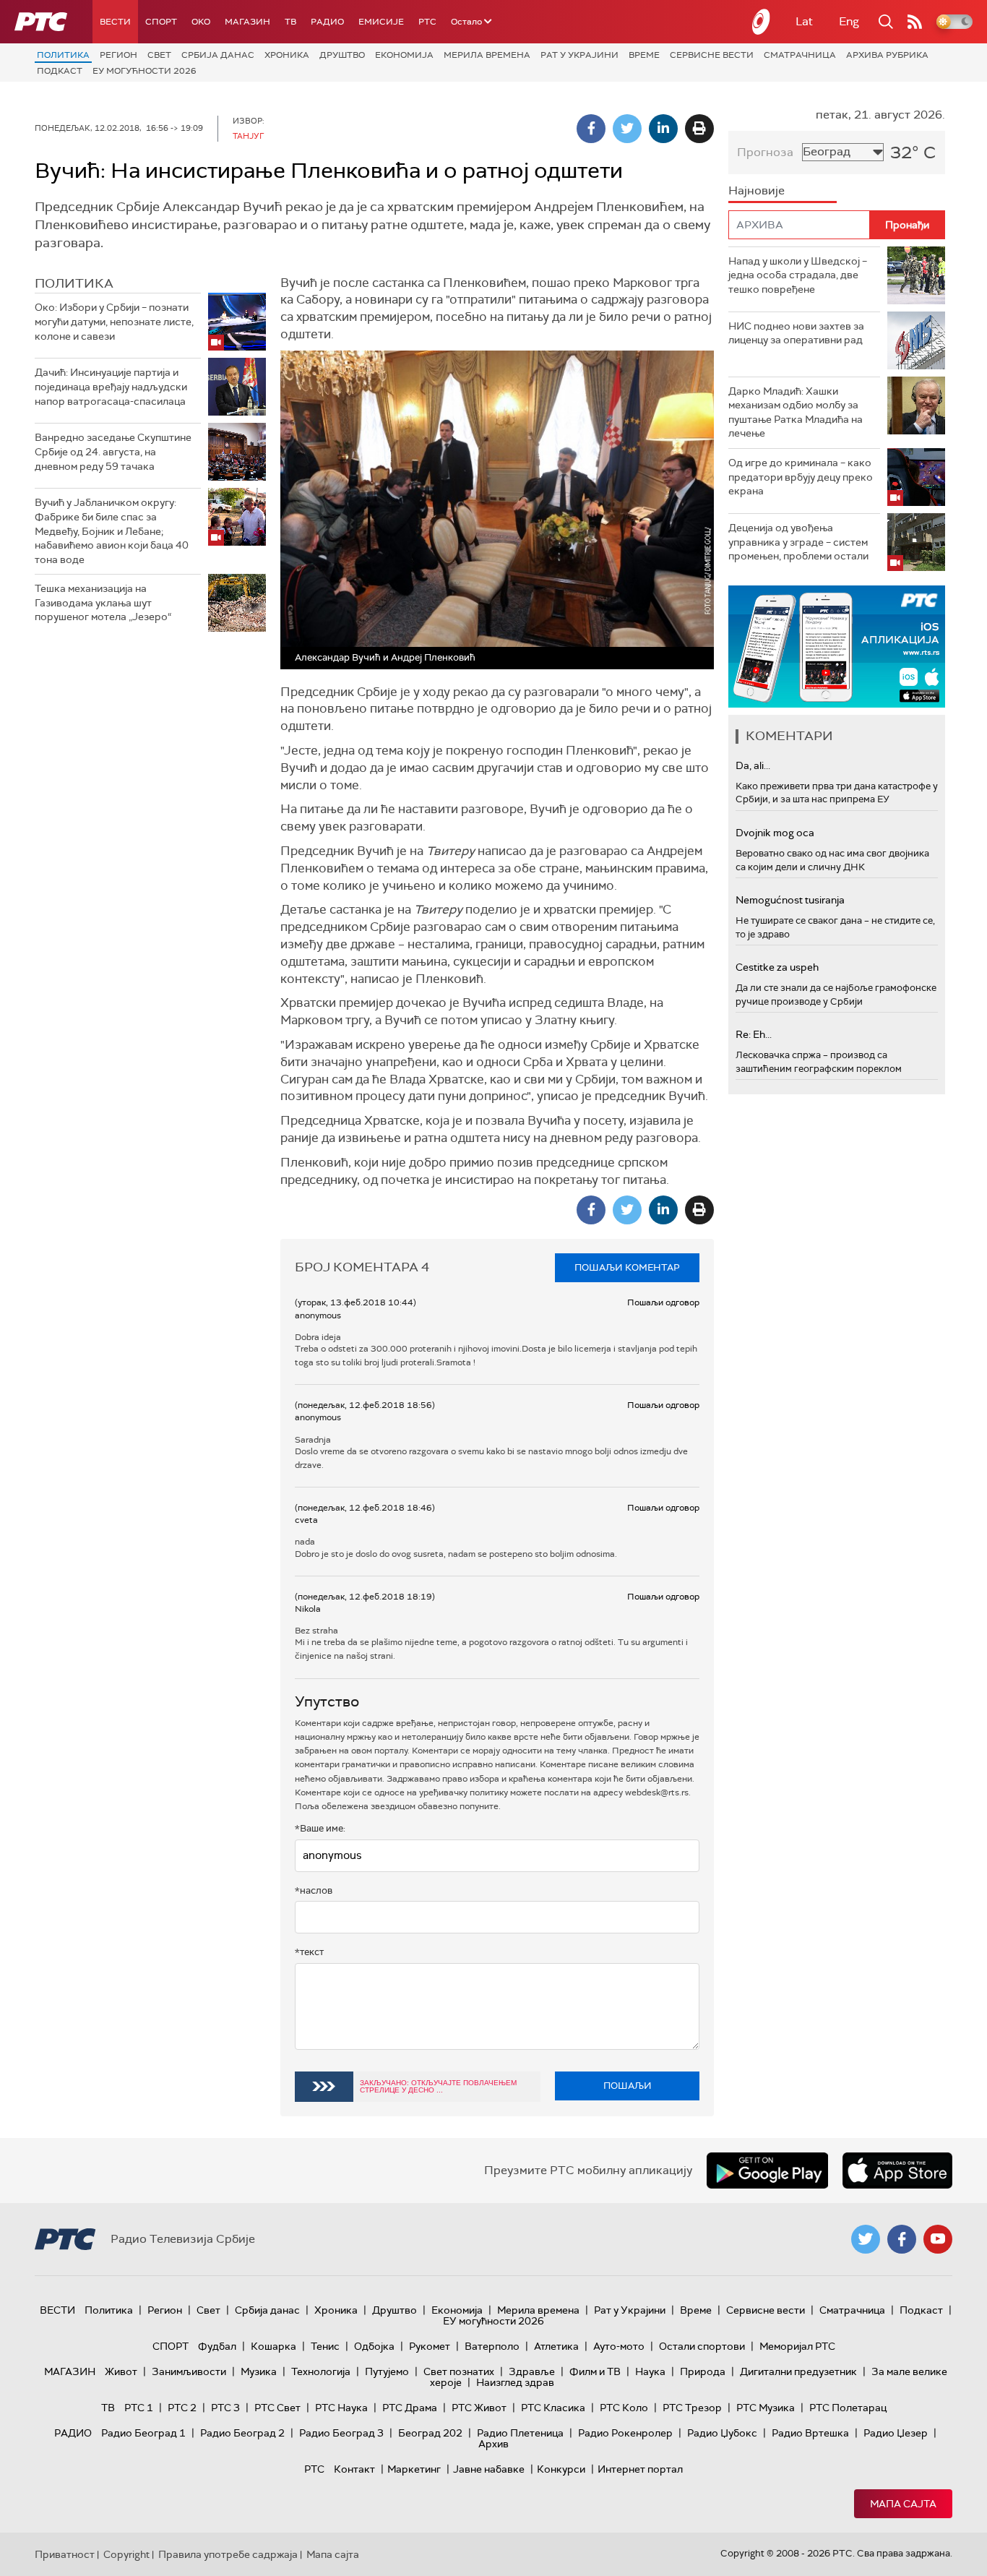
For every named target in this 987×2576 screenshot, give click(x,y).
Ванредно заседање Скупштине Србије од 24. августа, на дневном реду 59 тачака (113, 451)
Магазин (247, 22)
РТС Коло (624, 2408)
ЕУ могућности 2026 (145, 71)
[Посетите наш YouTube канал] (938, 2239)
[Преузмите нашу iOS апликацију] (897, 2171)
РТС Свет (277, 2408)
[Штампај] (699, 129)
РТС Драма (410, 2408)
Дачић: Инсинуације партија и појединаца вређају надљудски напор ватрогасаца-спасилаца (111, 386)
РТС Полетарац (848, 2408)
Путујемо (387, 2371)
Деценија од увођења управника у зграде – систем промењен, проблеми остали (798, 542)
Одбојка (374, 2346)
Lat (804, 21)
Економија (404, 55)
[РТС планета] (762, 22)
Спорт (161, 22)
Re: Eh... (754, 1034)
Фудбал (217, 2346)
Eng (849, 21)
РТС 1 (139, 2408)
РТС (427, 22)
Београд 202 (430, 2433)
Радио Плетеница (520, 2433)
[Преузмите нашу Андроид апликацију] (767, 2171)
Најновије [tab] (757, 190)
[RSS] (915, 22)
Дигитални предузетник (798, 2371)
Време (644, 55)
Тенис (325, 2346)
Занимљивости (189, 2371)
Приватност (65, 2554)
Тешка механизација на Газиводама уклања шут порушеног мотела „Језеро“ (103, 602)
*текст (309, 1952)
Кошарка (273, 2346)
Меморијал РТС (797, 2346)
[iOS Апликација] (837, 647)
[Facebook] (591, 129)
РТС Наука (341, 2408)
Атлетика (556, 2346)
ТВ (290, 22)
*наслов (314, 1890)
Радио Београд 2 (242, 2433)
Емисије (381, 22)
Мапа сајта (903, 2504)
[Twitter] (627, 129)
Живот (121, 2371)
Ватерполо (492, 2346)
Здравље (532, 2371)
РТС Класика (553, 2408)
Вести (115, 22)
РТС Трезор (692, 2408)
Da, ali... (753, 765)
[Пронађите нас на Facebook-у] (902, 2239)
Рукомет (430, 2346)
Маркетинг (414, 2469)
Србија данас (218, 55)
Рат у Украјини (579, 55)
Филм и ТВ (595, 2371)
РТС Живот (479, 2408)
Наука (650, 2371)
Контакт (354, 2469)
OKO (201, 22)
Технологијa (321, 2371)
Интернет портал (640, 2469)
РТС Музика (766, 2408)
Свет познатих (459, 2371)
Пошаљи (628, 2086)
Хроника (287, 55)
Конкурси (561, 2469)
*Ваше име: (320, 1828)
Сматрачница (800, 55)
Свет (159, 55)
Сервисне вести (712, 55)
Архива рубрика (887, 55)
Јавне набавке (489, 2469)
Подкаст (60, 71)
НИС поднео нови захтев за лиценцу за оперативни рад (796, 333)
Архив (493, 2444)
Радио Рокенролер (625, 2433)
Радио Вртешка (810, 2433)
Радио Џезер (896, 2433)
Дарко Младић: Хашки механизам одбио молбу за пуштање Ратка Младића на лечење (796, 412)
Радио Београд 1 (143, 2433)
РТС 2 (182, 2408)
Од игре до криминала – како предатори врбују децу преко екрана (801, 477)
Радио (327, 22)
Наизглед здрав (515, 2382)
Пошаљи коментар (627, 1267)
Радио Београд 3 (341, 2433)
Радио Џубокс (722, 2433)
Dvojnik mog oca (775, 833)
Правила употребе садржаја (228, 2554)
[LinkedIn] (663, 129)
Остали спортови (702, 2346)
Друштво (342, 55)
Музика (259, 2371)
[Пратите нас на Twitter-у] (866, 2239)
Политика (63, 55)
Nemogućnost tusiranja (790, 900)
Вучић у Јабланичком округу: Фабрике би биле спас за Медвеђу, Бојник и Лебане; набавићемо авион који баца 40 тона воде (112, 531)
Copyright (126, 2554)
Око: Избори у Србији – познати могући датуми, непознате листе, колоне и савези (114, 321)
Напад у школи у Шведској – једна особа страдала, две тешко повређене (798, 275)
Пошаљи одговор (663, 1302)
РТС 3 (225, 2408)
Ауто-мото (619, 2346)
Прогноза (765, 152)
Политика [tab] (74, 283)
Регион (118, 55)
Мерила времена (487, 55)
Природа (703, 2371)
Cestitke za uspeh (777, 967)
